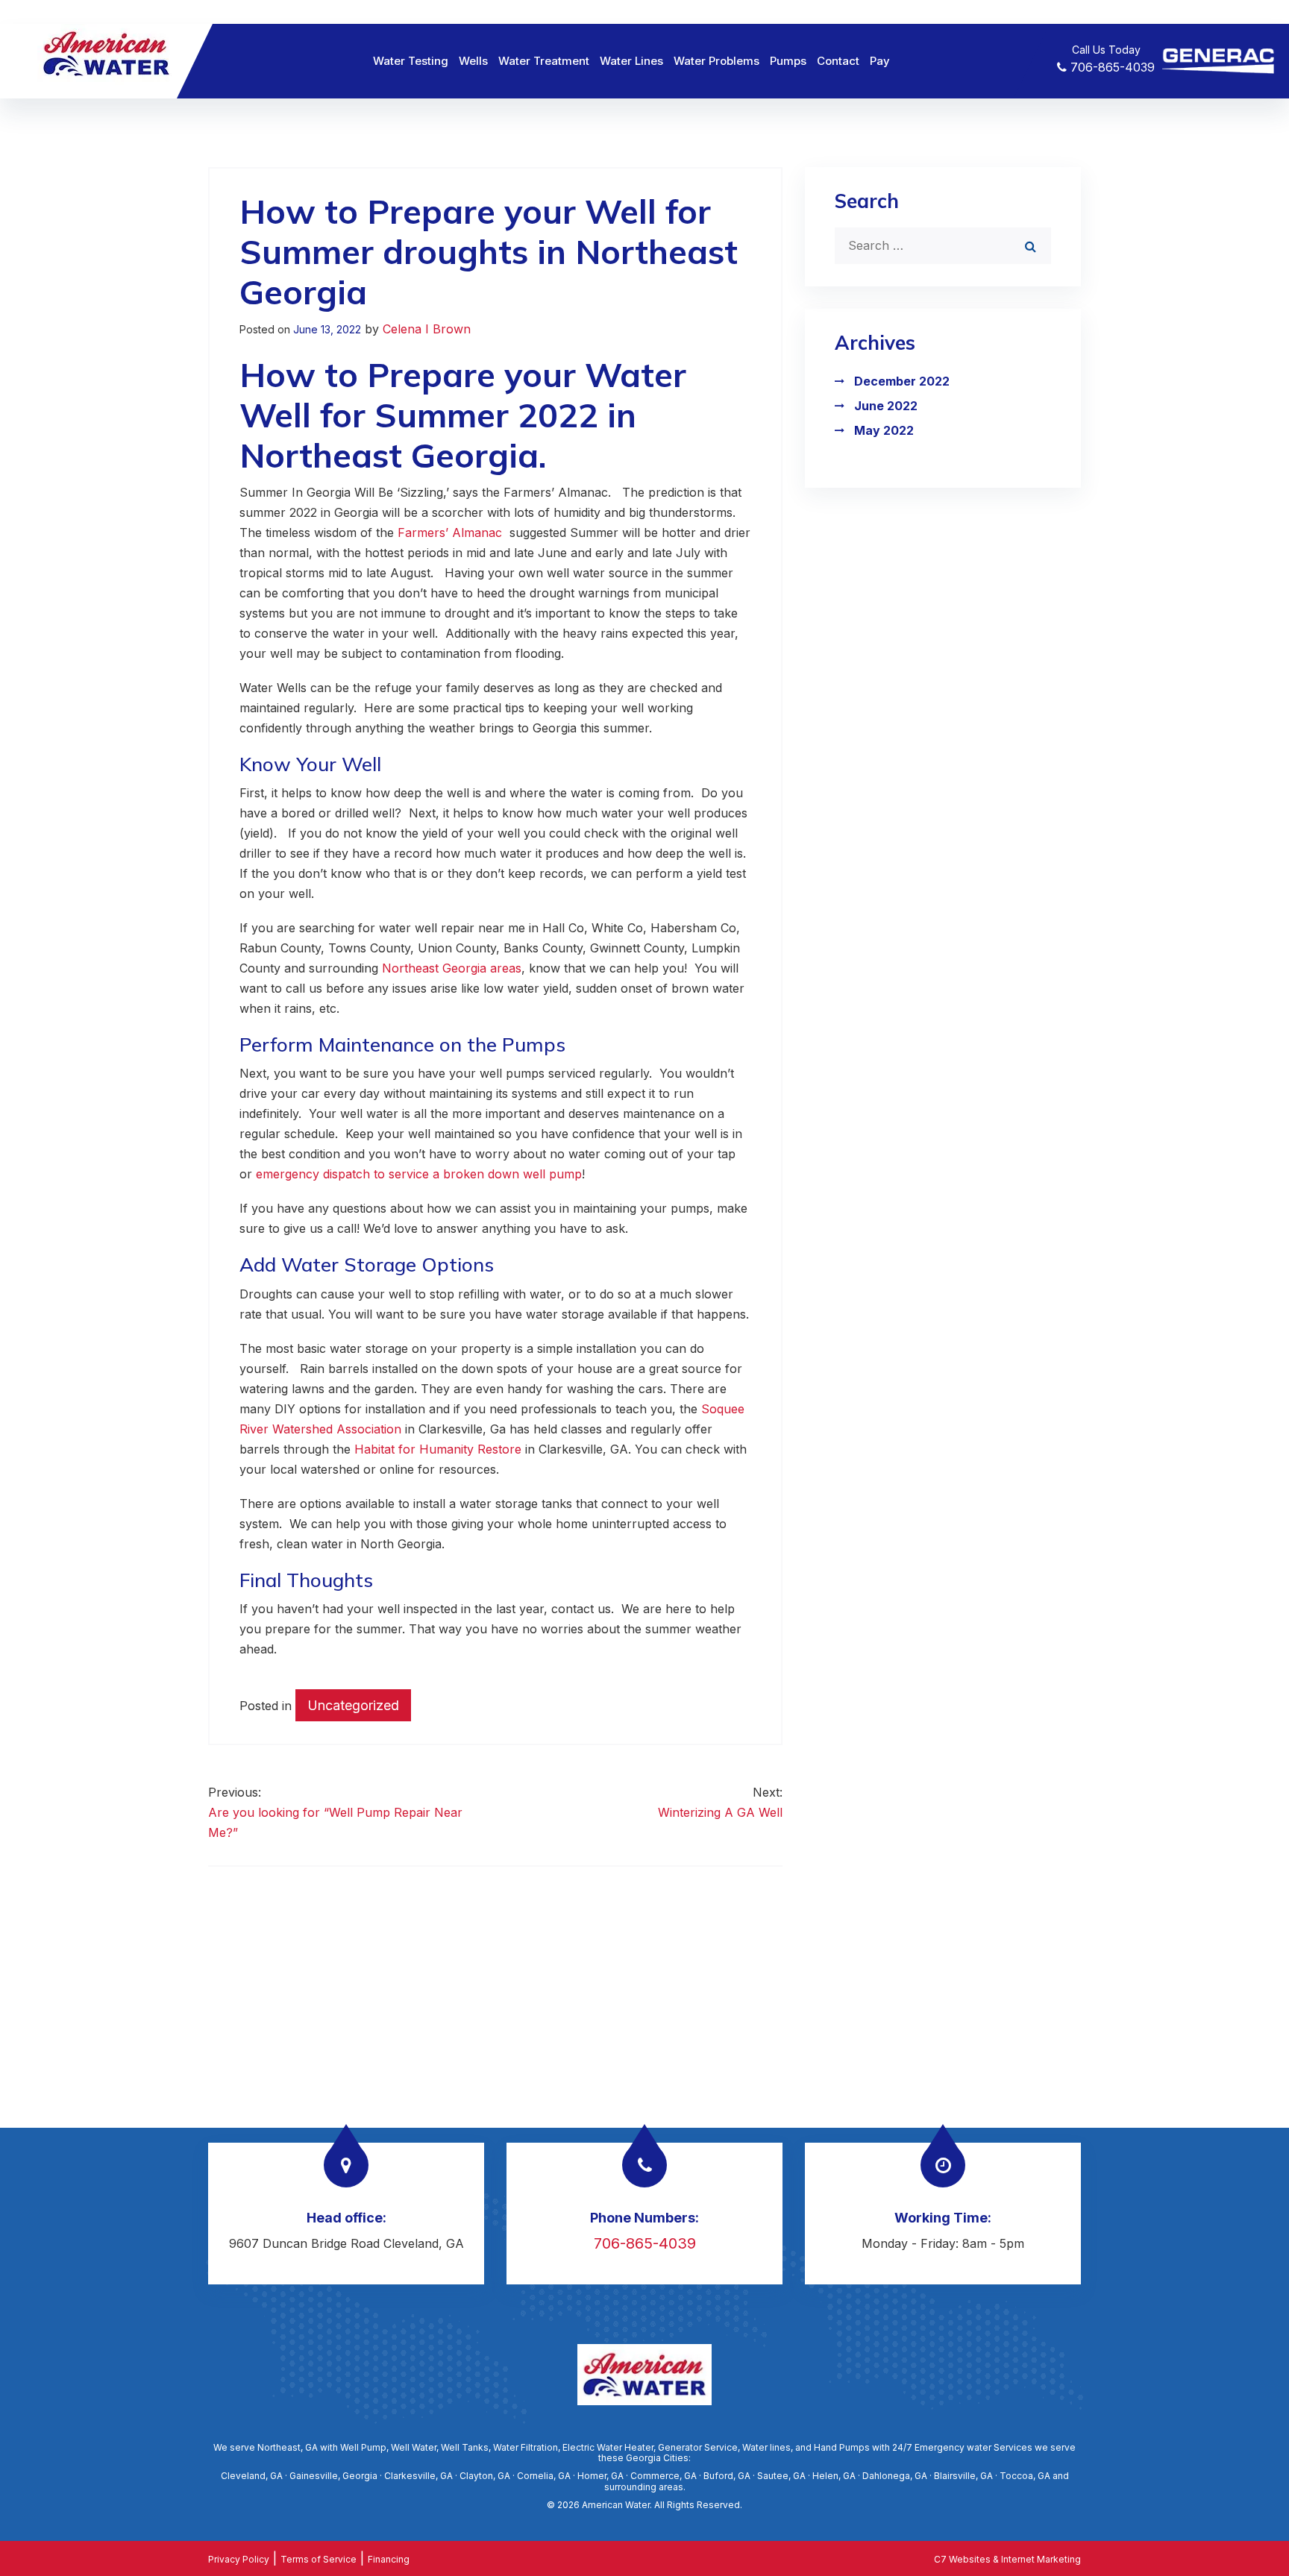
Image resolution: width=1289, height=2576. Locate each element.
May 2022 (884, 430)
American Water (616, 2505)
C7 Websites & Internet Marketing (1007, 2559)
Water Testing (411, 61)
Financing (389, 2559)
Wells (473, 61)
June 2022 (886, 406)
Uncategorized (353, 1705)
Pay (880, 61)
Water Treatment (544, 61)
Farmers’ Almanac (452, 533)
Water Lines (631, 61)
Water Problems (716, 61)
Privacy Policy (239, 2559)
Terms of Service (319, 2559)
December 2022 (902, 381)
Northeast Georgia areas (452, 968)
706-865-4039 (1111, 67)
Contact (838, 61)
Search (867, 201)
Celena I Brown (427, 329)
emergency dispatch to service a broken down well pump (419, 1174)
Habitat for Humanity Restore (438, 1449)
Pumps (788, 61)
